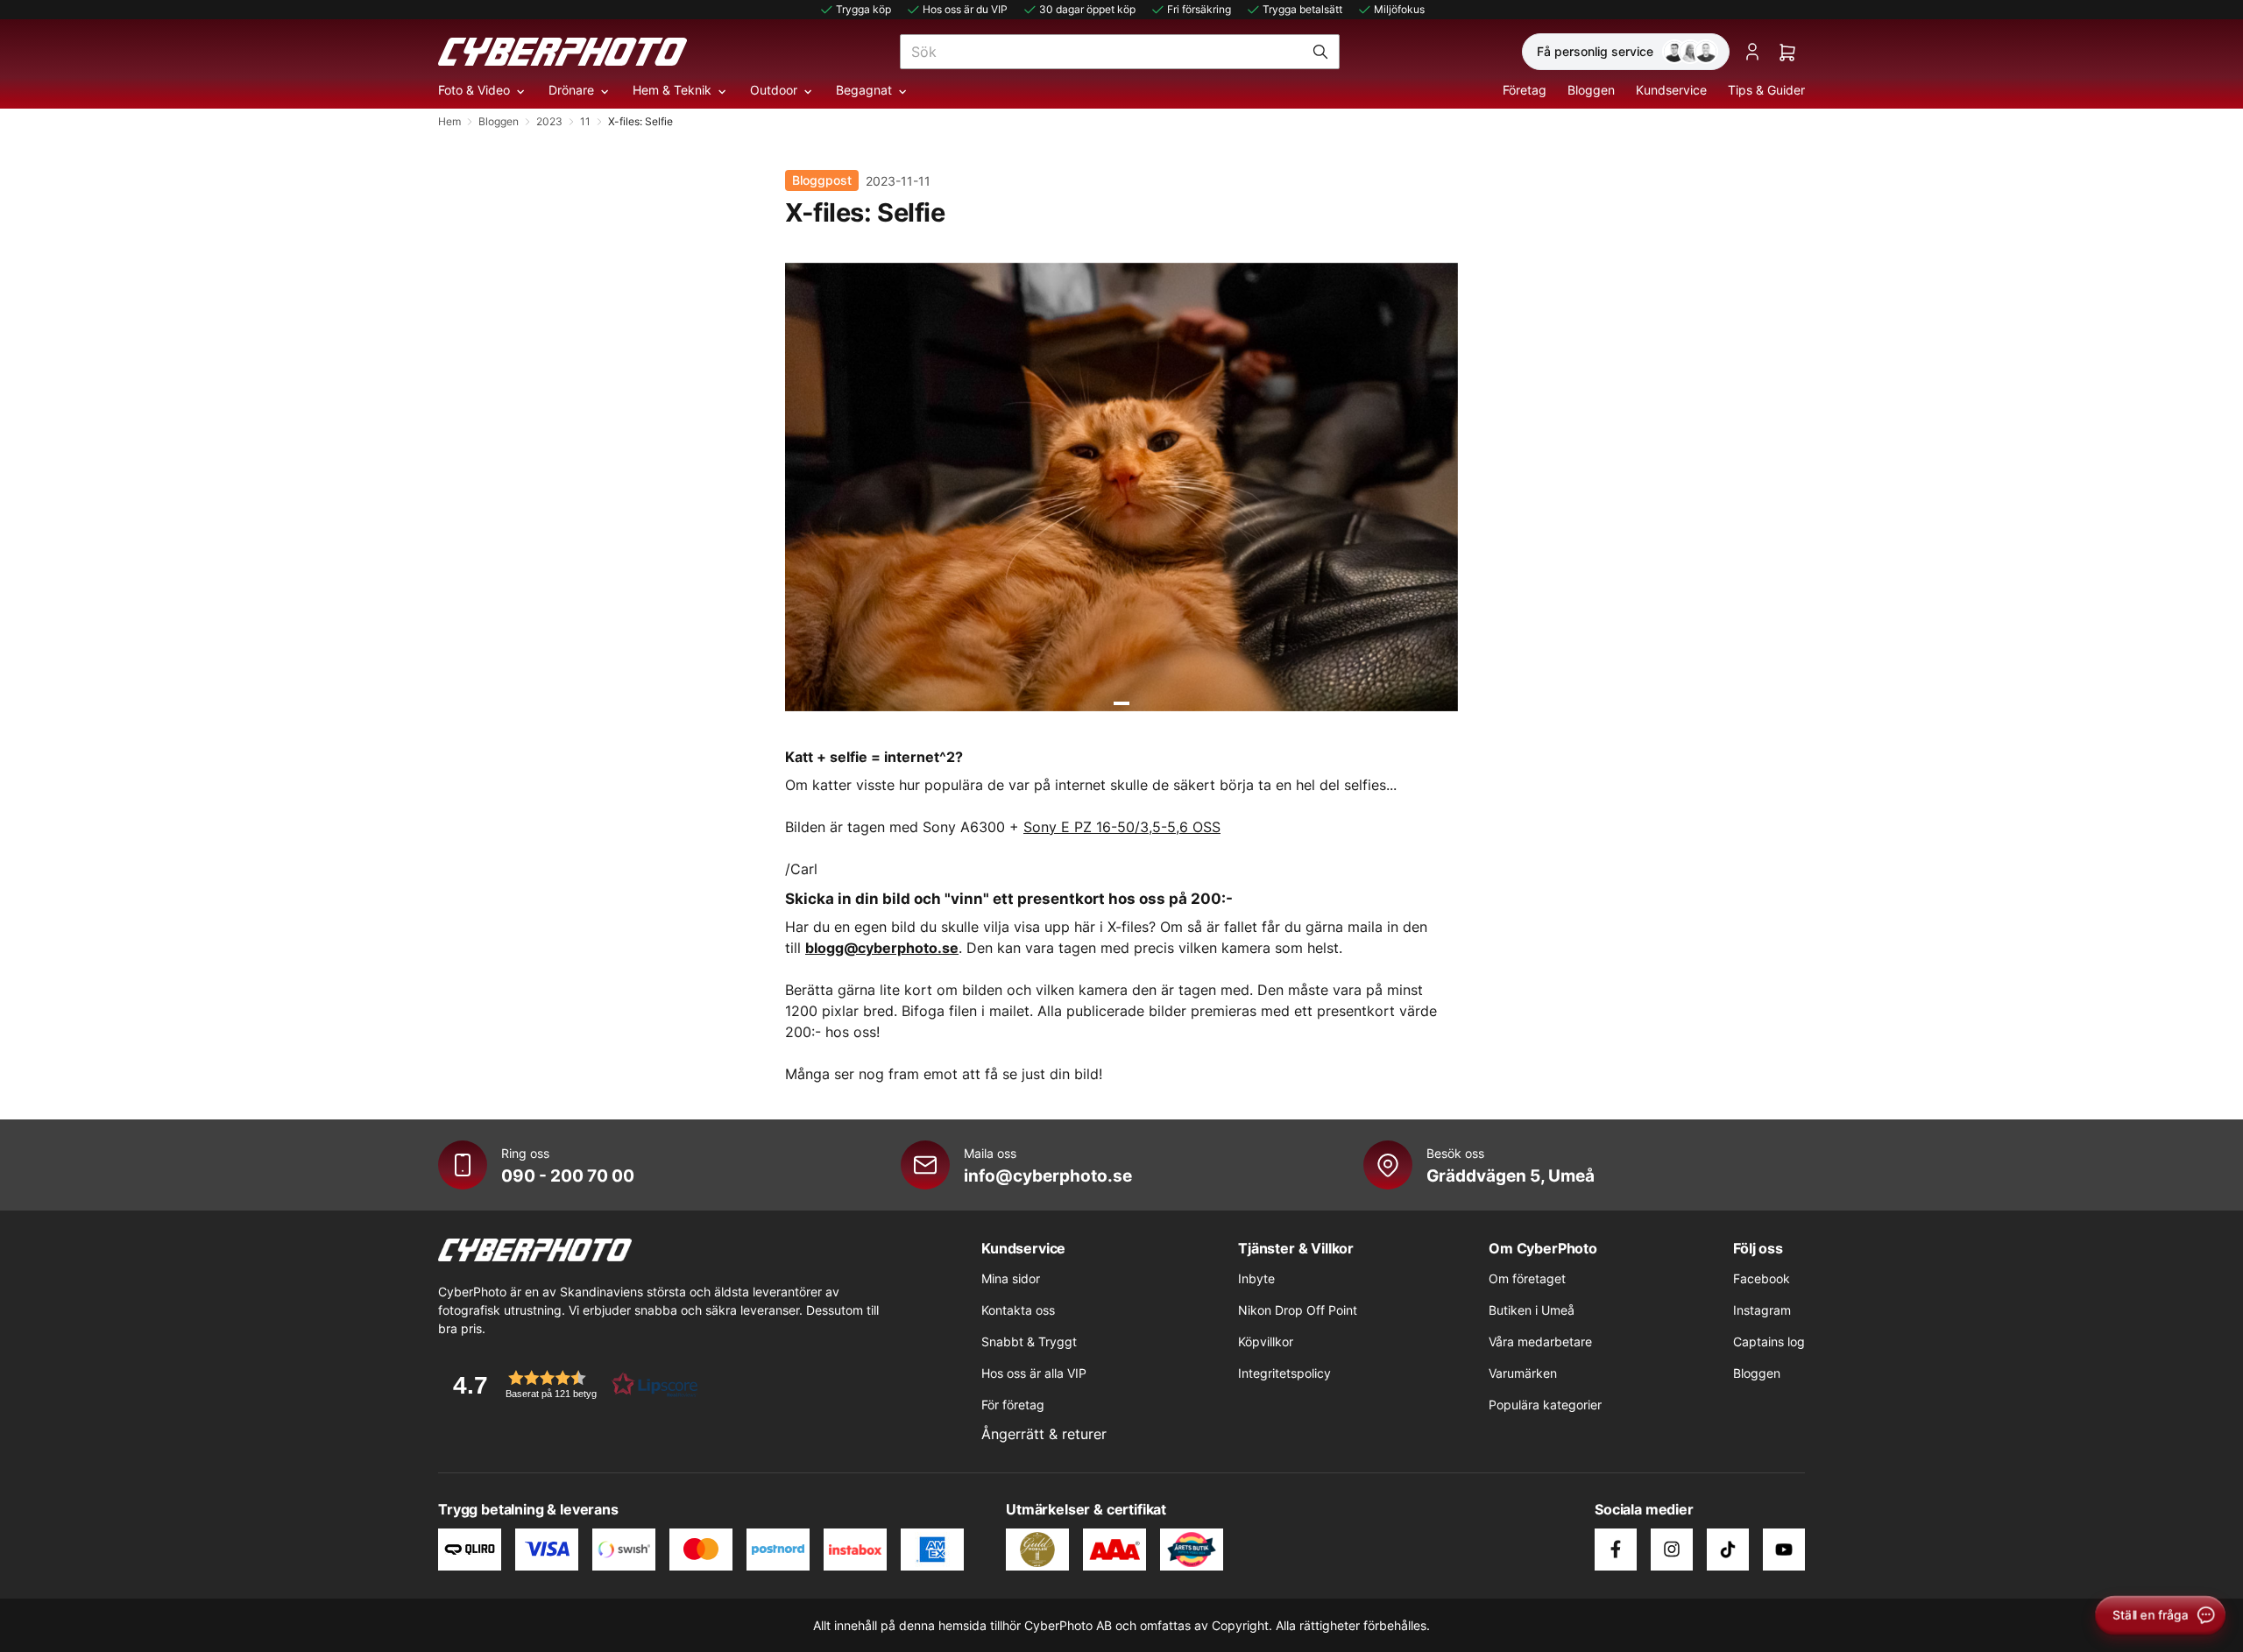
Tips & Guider (1766, 90)
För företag (1013, 1405)
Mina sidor (1011, 1278)
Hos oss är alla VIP (1034, 1373)
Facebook (1762, 1278)
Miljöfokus (1399, 9)
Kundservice (1671, 90)
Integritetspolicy (1284, 1373)
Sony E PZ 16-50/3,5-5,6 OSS (1122, 827)
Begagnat (864, 90)
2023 (549, 121)
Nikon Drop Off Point (1298, 1310)
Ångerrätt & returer (1044, 1434)
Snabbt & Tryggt (1029, 1341)
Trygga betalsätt (1302, 9)
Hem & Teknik (672, 90)
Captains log (1769, 1341)
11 (585, 121)
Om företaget (1527, 1278)
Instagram (1762, 1310)
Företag (1525, 90)
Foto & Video (474, 90)
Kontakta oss (1018, 1310)
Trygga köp (863, 9)
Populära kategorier (1545, 1405)
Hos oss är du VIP (965, 9)
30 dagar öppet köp (1087, 9)
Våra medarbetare (1540, 1341)
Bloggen (1591, 90)
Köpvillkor (1266, 1341)
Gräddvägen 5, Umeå (1511, 1175)
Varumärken (1523, 1373)
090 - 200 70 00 (568, 1175)
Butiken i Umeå (1532, 1310)
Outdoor (774, 90)
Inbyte (1256, 1278)
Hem (449, 121)
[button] (570, 1384)
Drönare (571, 90)
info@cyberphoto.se (1048, 1175)
